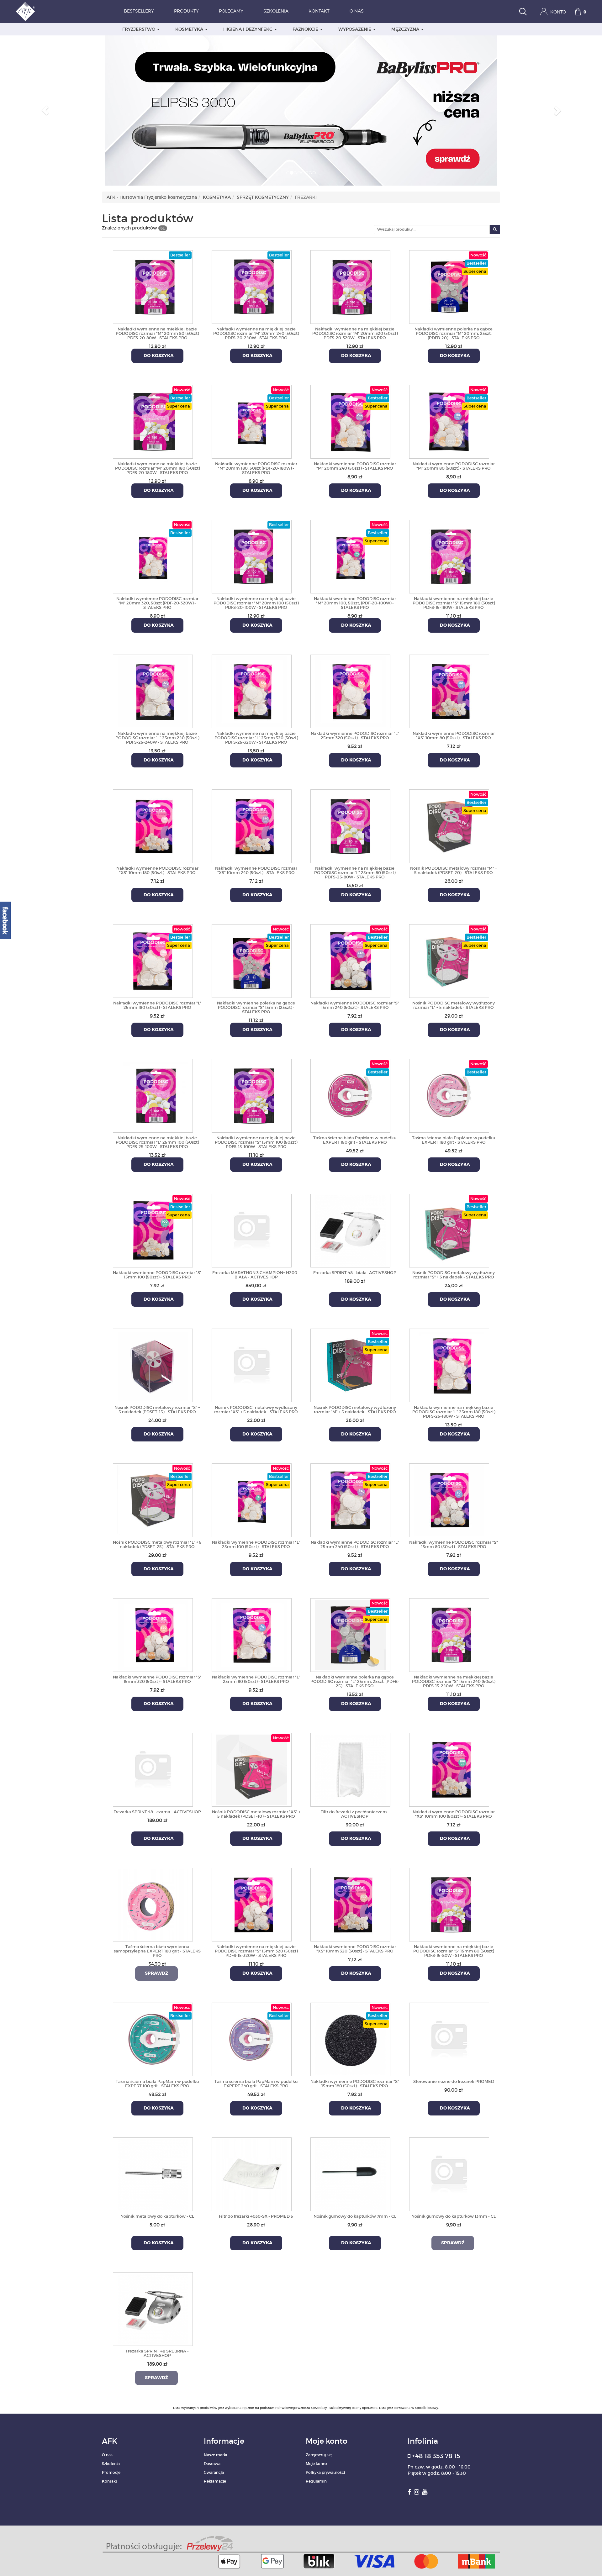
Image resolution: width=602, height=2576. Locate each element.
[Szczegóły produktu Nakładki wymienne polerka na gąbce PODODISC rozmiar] (449, 286)
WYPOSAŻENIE (355, 29)
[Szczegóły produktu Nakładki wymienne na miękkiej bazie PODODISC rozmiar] (153, 286)
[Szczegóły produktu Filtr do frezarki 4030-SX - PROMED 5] (252, 2173)
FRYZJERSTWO (139, 29)
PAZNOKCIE (306, 29)
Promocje (111, 2472)
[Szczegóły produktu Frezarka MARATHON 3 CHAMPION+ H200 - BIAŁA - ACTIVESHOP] (252, 1230)
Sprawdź (156, 1973)
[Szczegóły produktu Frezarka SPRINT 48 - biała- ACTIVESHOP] (350, 1230)
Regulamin (316, 2481)
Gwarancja (214, 2472)
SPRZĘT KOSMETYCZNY (263, 197)
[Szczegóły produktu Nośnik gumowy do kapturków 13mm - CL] (449, 2173)
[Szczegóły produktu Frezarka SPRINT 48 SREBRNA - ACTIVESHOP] (153, 2308)
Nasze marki (215, 2455)
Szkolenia (276, 11)
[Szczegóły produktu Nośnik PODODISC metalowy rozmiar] (449, 825)
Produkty (186, 11)
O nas (357, 11)
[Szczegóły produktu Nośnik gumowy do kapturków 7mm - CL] (350, 2173)
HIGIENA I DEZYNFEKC (248, 29)
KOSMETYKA (190, 29)
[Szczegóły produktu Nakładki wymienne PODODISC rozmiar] (252, 421)
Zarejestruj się (319, 2455)
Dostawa (212, 2464)
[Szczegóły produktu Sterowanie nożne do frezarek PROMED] (449, 2038)
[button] (45, 110)
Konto (557, 12)
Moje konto (316, 2464)
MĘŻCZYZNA (406, 29)
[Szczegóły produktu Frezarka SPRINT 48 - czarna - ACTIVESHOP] (153, 1769)
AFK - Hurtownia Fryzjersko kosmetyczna (152, 197)
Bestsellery (139, 11)
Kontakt (319, 11)
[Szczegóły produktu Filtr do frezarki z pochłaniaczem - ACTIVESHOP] (350, 1769)
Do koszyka (157, 356)
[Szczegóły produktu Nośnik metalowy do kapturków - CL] (153, 2173)
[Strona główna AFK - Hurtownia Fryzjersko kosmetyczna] (25, 11)
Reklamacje (215, 2481)
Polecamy (231, 11)
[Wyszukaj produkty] (523, 12)
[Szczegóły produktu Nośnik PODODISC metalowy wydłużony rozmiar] (449, 960)
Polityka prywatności (325, 2472)
